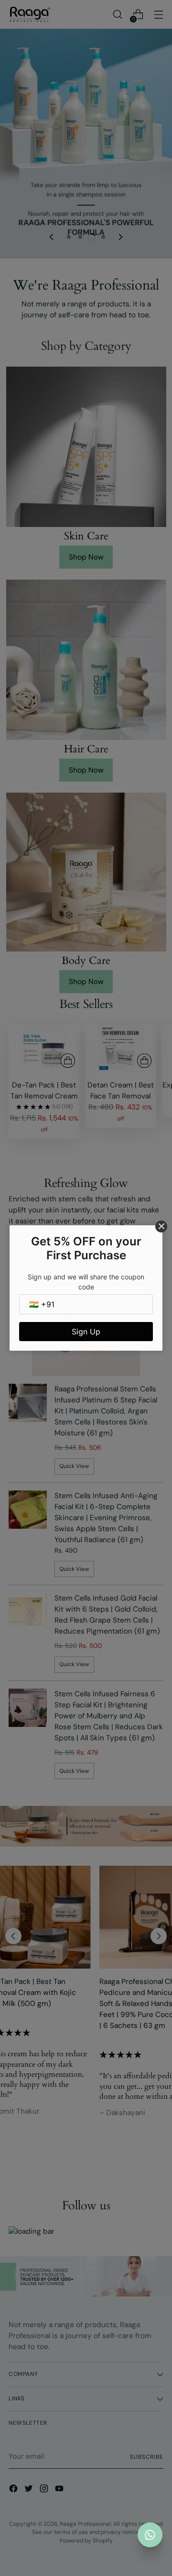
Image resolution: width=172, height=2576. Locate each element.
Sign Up (86, 1332)
